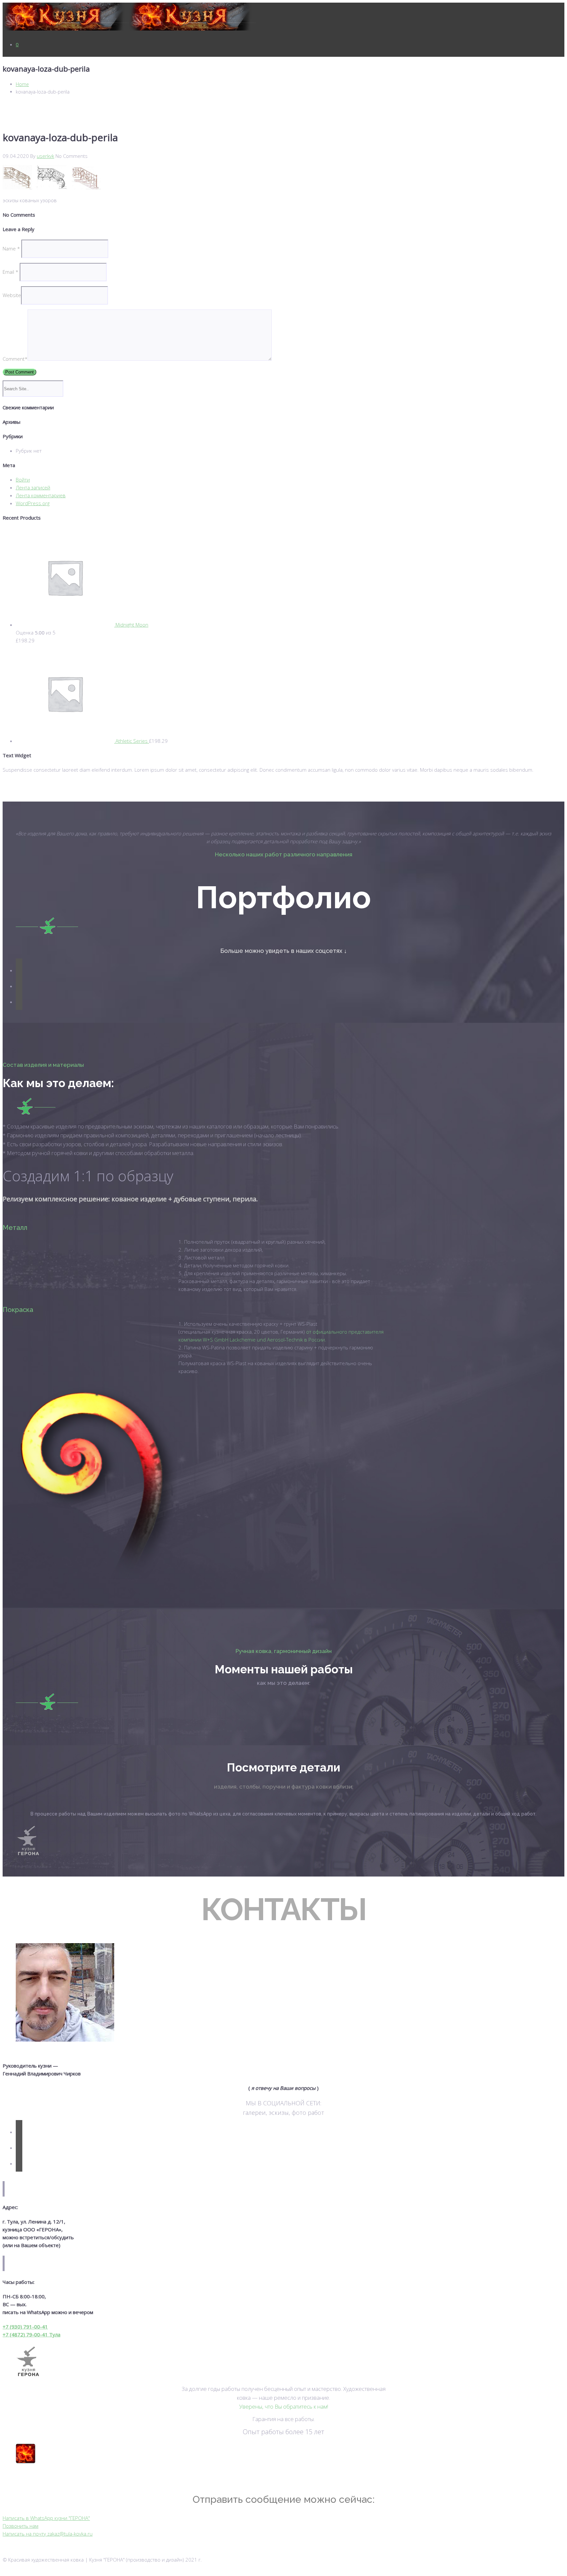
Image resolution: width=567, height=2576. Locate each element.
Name (11, 248)
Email (10, 272)
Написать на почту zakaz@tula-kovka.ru (48, 2534)
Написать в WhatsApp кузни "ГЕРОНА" (46, 2518)
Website (12, 295)
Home (22, 84)
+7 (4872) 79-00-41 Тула (31, 2334)
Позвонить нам (21, 2526)
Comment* (15, 359)
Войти (23, 480)
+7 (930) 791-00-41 (25, 2327)
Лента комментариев (41, 495)
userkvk (45, 156)
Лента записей (33, 487)
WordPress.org (33, 503)
